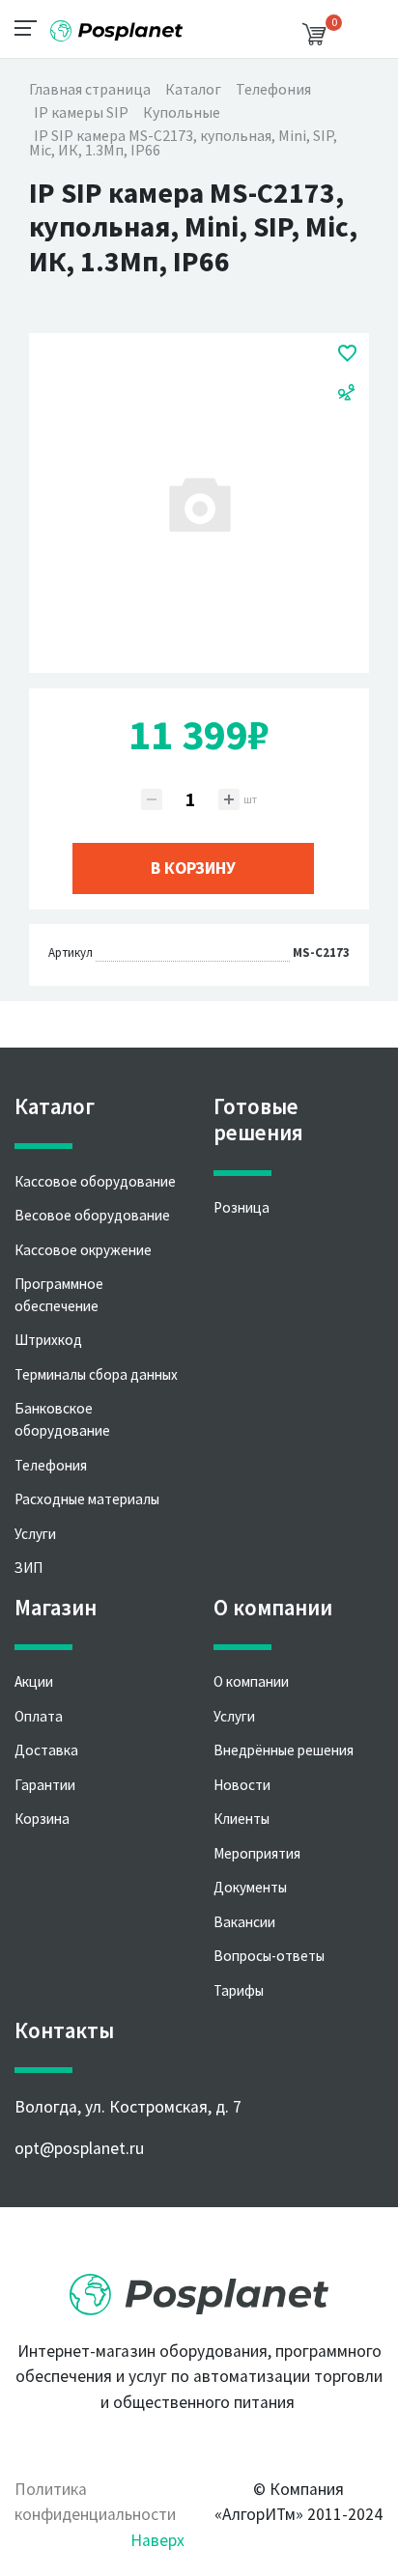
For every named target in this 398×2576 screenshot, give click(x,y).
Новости (242, 1785)
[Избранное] (347, 352)
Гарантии (45, 1785)
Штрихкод (48, 1340)
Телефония (51, 1465)
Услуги (35, 1534)
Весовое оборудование (92, 1215)
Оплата (39, 1716)
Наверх (157, 2540)
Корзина (42, 1819)
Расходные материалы (87, 1499)
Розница (242, 1207)
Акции (34, 1681)
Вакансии (244, 1922)
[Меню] (31, 27)
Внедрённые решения (284, 1750)
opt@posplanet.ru (79, 2148)
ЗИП (28, 1568)
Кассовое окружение (83, 1250)
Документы (250, 1887)
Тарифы (239, 1990)
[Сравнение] (347, 391)
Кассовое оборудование (95, 1181)
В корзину (193, 868)
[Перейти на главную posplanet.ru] (199, 2288)
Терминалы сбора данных (96, 1374)
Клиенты (242, 1819)
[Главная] (116, 24)
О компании (251, 1681)
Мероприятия (257, 1853)
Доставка (46, 1750)
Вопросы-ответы (269, 1956)
